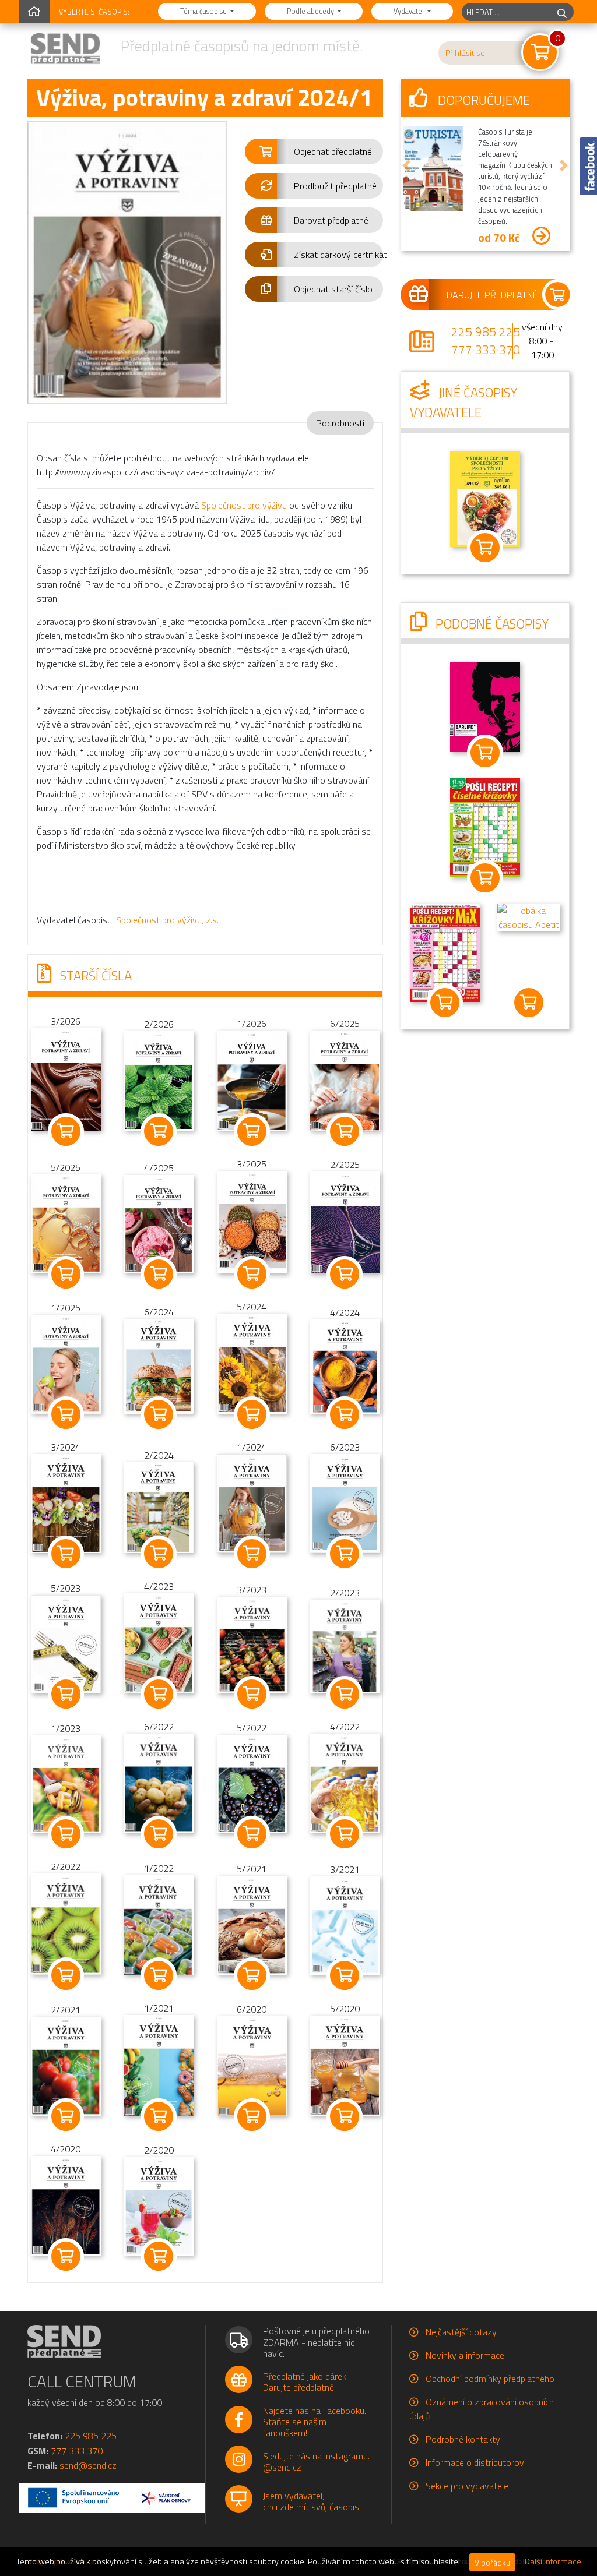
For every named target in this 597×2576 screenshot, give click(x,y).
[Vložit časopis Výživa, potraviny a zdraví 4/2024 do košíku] (344, 1414)
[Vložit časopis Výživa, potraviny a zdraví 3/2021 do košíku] (344, 1975)
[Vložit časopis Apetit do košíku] (529, 1003)
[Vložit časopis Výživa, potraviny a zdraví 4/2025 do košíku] (158, 1274)
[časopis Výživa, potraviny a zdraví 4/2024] (345, 1365)
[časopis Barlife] (485, 706)
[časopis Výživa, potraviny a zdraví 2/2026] (159, 1079)
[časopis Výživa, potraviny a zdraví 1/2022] (159, 1924)
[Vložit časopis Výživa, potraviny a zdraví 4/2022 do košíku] (344, 1834)
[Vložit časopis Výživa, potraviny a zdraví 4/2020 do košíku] (66, 2256)
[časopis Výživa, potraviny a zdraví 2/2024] (159, 1506)
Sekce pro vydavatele (467, 2486)
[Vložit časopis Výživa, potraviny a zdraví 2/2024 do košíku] (158, 1554)
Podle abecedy (311, 11)
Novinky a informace (465, 2355)
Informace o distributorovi (476, 2462)
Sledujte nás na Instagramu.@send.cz (316, 2462)
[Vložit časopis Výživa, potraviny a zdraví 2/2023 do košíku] (344, 1694)
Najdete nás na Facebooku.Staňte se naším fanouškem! (315, 2422)
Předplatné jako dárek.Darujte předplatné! (305, 2382)
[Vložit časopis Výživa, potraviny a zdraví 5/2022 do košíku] (252, 1834)
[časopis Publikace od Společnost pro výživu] (485, 497)
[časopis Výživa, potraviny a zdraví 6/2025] (345, 1079)
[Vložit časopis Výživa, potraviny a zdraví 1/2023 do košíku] (66, 1834)
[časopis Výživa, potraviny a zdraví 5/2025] (66, 1223)
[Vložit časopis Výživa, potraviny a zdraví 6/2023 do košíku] (344, 1554)
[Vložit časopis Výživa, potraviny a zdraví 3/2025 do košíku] (252, 1274)
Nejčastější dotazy (461, 2332)
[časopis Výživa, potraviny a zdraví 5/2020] (345, 2065)
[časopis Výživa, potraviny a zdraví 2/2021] (66, 2065)
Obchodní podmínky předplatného (490, 2379)
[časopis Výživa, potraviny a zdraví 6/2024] (159, 1365)
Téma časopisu (204, 11)
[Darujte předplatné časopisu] (485, 295)
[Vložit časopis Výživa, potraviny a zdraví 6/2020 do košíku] (252, 2116)
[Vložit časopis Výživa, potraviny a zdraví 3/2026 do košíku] (66, 1131)
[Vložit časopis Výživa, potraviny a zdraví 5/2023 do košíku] (66, 1694)
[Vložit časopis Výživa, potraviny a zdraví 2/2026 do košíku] (158, 1131)
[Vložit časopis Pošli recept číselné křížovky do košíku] (485, 878)
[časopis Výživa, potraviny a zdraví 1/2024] (252, 1502)
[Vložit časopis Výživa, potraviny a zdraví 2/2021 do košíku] (66, 2116)
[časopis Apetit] (529, 916)
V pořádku (492, 2562)
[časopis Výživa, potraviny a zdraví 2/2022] (66, 1923)
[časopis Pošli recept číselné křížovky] (485, 827)
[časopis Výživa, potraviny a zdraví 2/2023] (345, 1645)
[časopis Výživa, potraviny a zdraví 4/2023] (159, 1642)
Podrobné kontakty (463, 2439)
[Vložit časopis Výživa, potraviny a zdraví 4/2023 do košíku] (158, 1694)
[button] (314, 151)
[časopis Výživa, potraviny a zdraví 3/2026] (66, 1078)
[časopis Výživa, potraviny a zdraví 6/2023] (345, 1502)
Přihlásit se (465, 53)
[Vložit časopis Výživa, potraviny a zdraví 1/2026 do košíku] (252, 1131)
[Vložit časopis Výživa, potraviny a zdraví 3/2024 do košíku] (66, 1554)
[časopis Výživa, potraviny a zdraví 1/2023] (66, 1783)
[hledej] (562, 12)
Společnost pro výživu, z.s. (167, 920)
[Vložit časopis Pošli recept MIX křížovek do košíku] (445, 1003)
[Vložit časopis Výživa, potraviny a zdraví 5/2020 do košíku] (344, 2116)
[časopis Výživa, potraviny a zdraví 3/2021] (345, 1924)
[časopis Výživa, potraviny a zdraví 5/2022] (252, 1783)
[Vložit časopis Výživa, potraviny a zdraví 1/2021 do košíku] (158, 2116)
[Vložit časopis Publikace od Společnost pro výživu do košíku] (485, 548)
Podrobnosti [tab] (340, 423)
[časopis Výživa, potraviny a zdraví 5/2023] (66, 1643)
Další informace (553, 2561)
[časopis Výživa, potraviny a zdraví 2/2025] (345, 1222)
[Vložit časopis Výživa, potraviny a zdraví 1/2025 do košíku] (66, 1414)
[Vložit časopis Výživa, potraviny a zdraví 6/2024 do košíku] (158, 1414)
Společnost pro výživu (244, 505)
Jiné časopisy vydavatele (463, 403)
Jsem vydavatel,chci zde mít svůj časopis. (312, 2501)
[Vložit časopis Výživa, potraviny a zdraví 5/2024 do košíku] (252, 1414)
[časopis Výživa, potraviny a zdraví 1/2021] (159, 2064)
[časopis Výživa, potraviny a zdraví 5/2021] (252, 1924)
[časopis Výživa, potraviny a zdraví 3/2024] (66, 1502)
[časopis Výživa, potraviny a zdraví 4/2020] (66, 2204)
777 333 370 (486, 350)
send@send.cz (88, 2465)
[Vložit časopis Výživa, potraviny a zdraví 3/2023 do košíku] (252, 1694)
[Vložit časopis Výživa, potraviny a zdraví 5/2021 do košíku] (252, 1975)
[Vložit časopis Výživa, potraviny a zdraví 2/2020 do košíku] (158, 2256)
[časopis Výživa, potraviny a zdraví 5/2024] (252, 1363)
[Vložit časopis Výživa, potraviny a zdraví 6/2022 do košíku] (158, 1834)
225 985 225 (486, 331)
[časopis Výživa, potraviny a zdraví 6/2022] (159, 1782)
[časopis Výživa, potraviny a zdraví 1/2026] (252, 1079)
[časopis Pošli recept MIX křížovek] (445, 952)
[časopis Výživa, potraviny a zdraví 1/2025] (66, 1363)
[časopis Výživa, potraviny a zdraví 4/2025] (159, 1223)
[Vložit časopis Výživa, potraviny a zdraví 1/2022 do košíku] (158, 1975)
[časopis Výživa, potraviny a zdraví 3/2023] (252, 1644)
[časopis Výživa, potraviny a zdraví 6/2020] (252, 2065)
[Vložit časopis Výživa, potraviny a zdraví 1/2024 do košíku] (252, 1554)
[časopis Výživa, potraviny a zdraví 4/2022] (345, 1782)
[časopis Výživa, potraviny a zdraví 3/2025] (252, 1221)
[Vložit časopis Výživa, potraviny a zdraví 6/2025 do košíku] (344, 1131)
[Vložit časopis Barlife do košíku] (485, 753)
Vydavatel (410, 11)
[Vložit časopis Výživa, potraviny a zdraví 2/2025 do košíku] (344, 1274)
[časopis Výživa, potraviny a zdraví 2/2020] (159, 2205)
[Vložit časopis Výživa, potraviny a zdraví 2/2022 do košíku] (66, 1975)
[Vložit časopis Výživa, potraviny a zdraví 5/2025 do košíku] (66, 1274)
